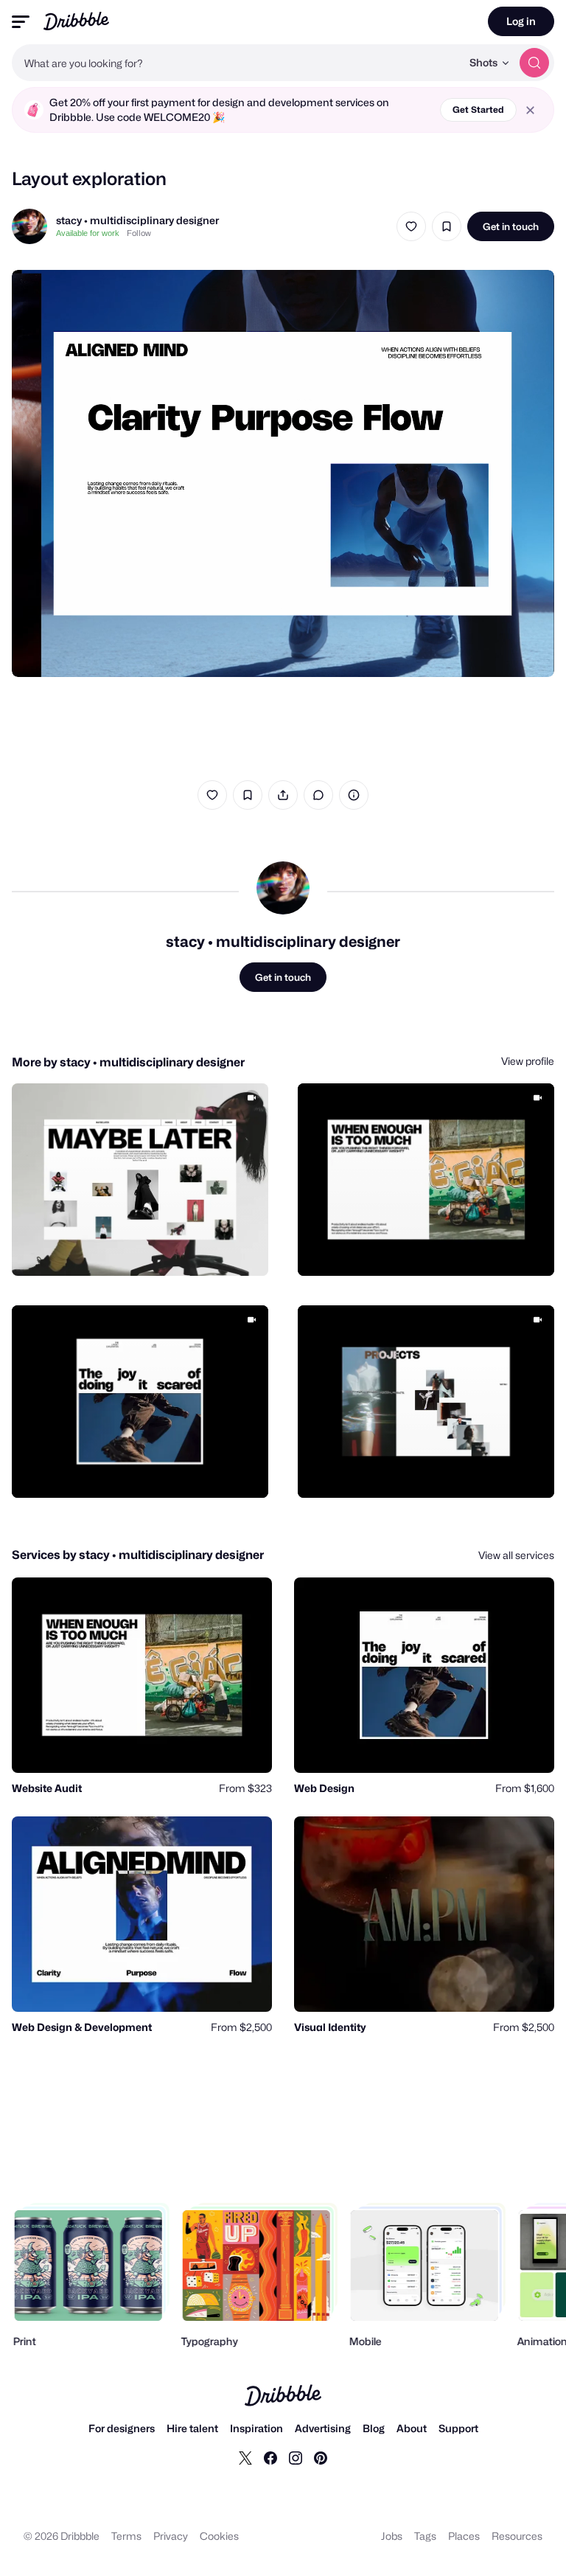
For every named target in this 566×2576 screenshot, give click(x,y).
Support (458, 2428)
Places (464, 2536)
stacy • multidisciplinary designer (137, 220)
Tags (425, 2536)
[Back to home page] (76, 21)
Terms (126, 2536)
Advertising (323, 2428)
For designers (122, 2428)
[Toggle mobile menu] (21, 22)
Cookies (219, 2536)
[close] (530, 110)
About (412, 2428)
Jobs (392, 2536)
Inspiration (256, 2428)
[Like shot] (411, 226)
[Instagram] (296, 2457)
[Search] (534, 63)
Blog (374, 2428)
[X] (245, 2457)
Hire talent (192, 2428)
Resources (517, 2536)
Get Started (478, 110)
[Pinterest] (321, 2457)
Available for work (88, 233)
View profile (528, 1061)
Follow (139, 233)
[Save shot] (447, 226)
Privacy (171, 2536)
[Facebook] (270, 2457)
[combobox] (237, 63)
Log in (521, 21)
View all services (516, 1555)
